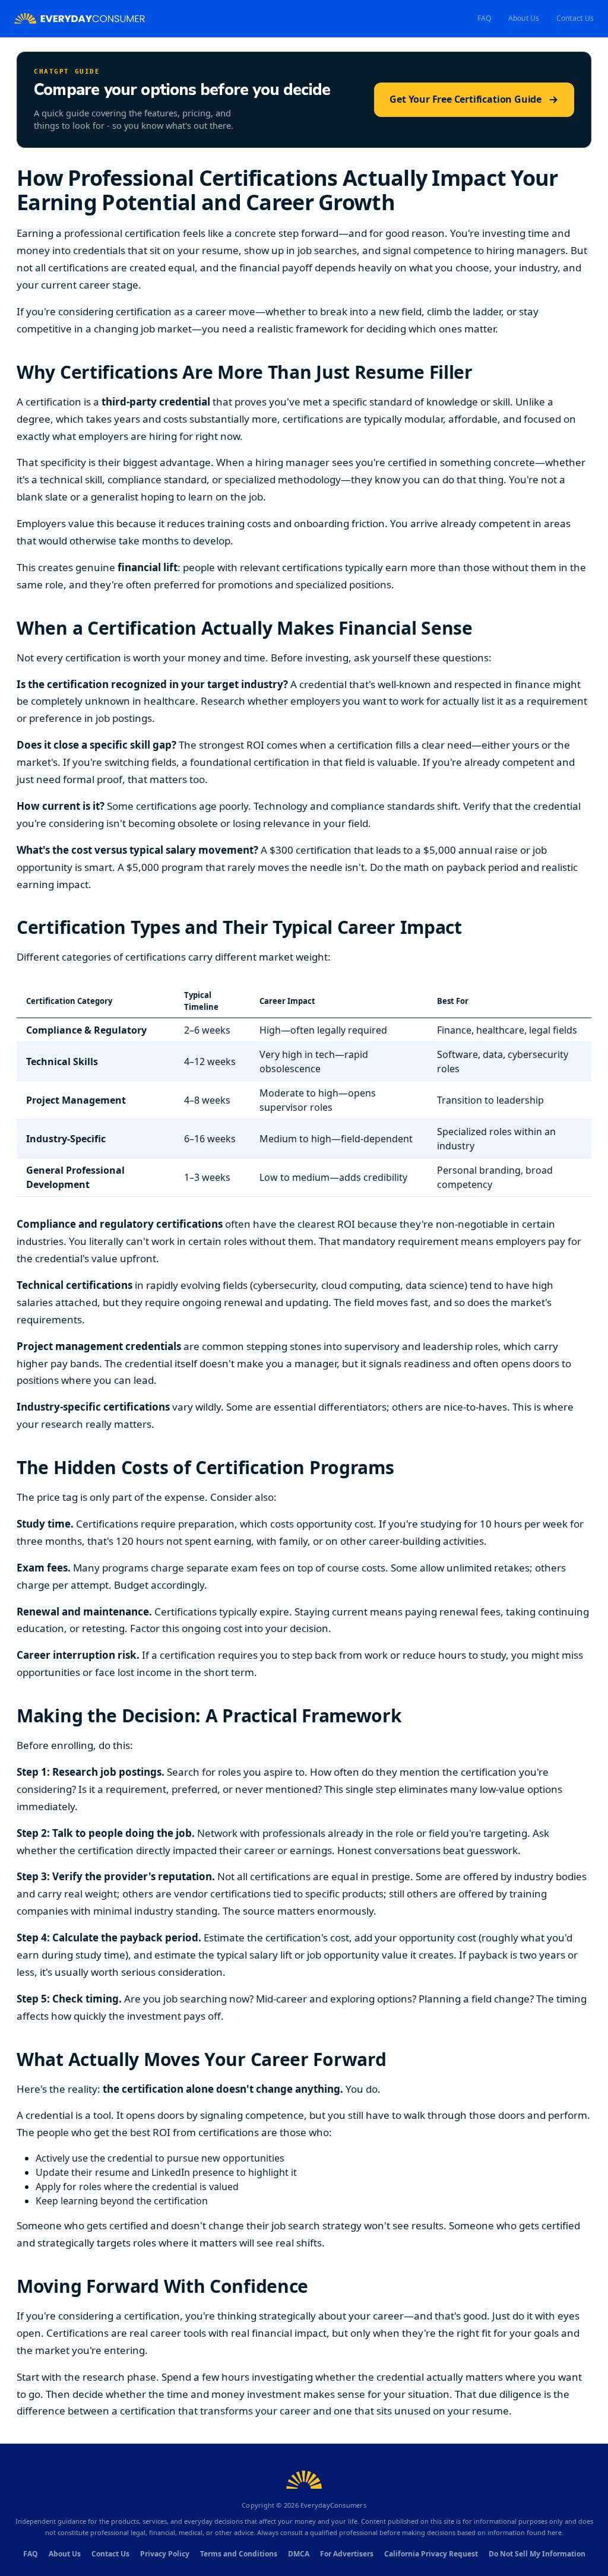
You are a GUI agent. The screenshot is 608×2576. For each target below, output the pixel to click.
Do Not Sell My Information (537, 2554)
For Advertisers (347, 2554)
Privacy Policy (165, 2554)
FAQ (484, 18)
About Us (524, 18)
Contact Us (575, 18)
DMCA (299, 2554)
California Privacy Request (431, 2554)
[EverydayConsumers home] (80, 19)
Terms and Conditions (239, 2554)
